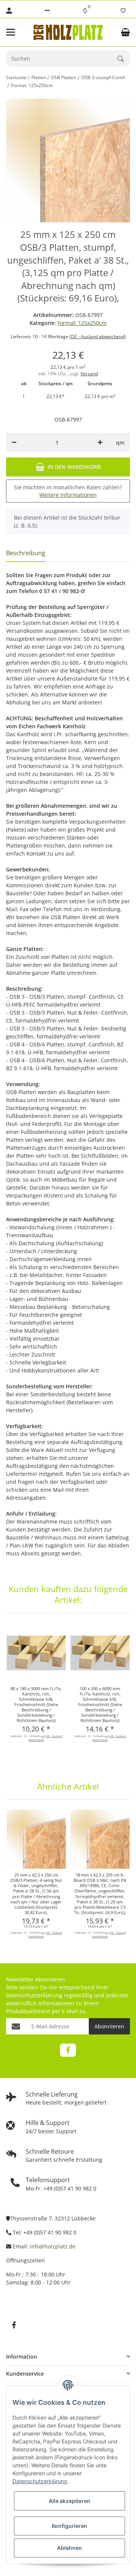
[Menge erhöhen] (100, 442)
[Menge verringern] (14, 442)
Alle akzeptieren (70, 2501)
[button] (47, 11)
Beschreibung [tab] (26, 553)
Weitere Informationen (68, 495)
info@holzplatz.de (53, 2246)
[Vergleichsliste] (85, 11)
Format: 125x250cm (82, 323)
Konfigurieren (70, 2526)
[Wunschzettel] (123, 11)
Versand (89, 374)
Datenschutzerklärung (34, 1995)
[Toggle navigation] (15, 32)
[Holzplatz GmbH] (68, 32)
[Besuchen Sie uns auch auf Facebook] (68, 2050)
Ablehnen (70, 2548)
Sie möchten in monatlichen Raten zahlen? (68, 491)
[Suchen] (124, 59)
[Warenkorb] (125, 32)
